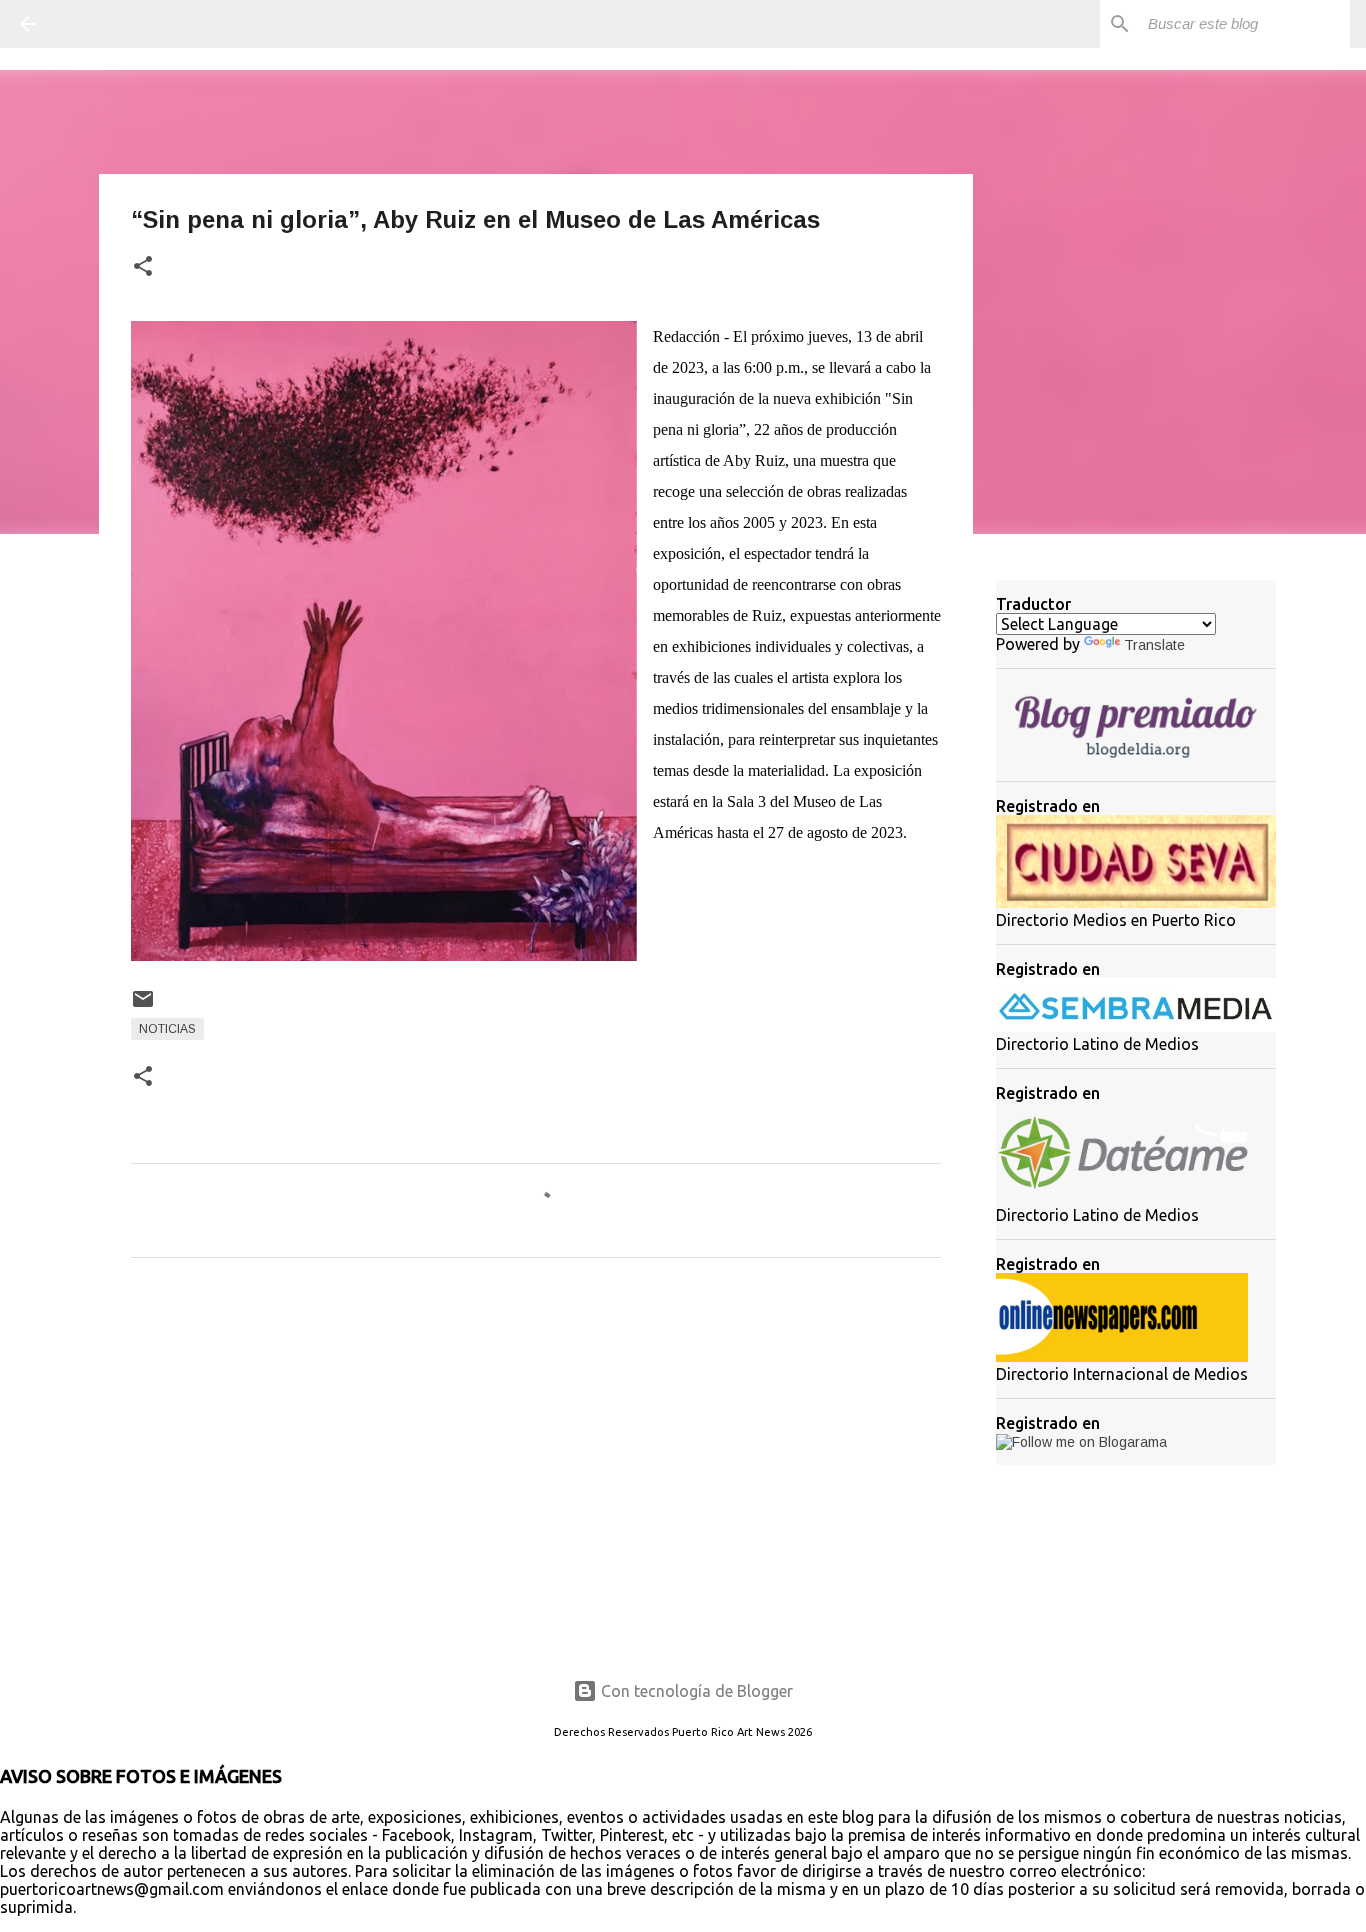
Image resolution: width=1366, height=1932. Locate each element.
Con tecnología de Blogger (695, 1691)
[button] (143, 267)
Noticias (167, 1029)
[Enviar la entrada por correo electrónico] (143, 1007)
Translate (1154, 645)
